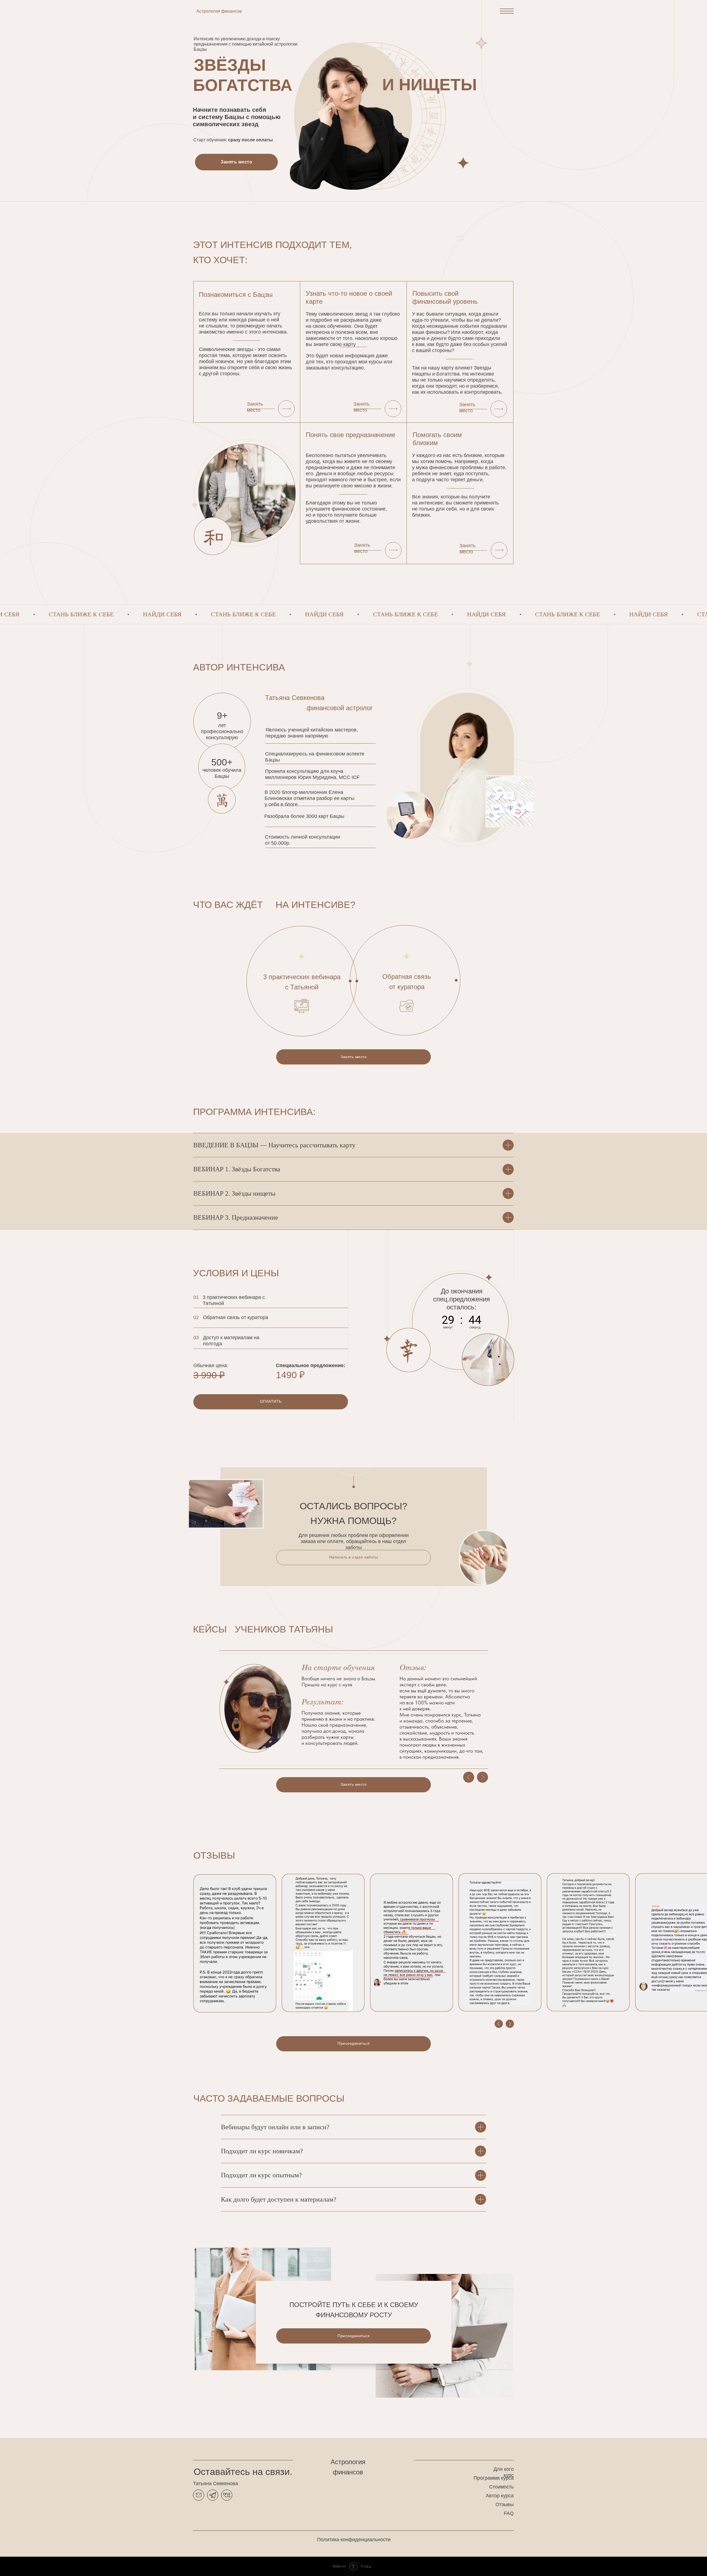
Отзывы (505, 2504)
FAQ (509, 2513)
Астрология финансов (219, 11)
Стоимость (501, 2487)
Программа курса (494, 2478)
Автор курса (500, 2496)
